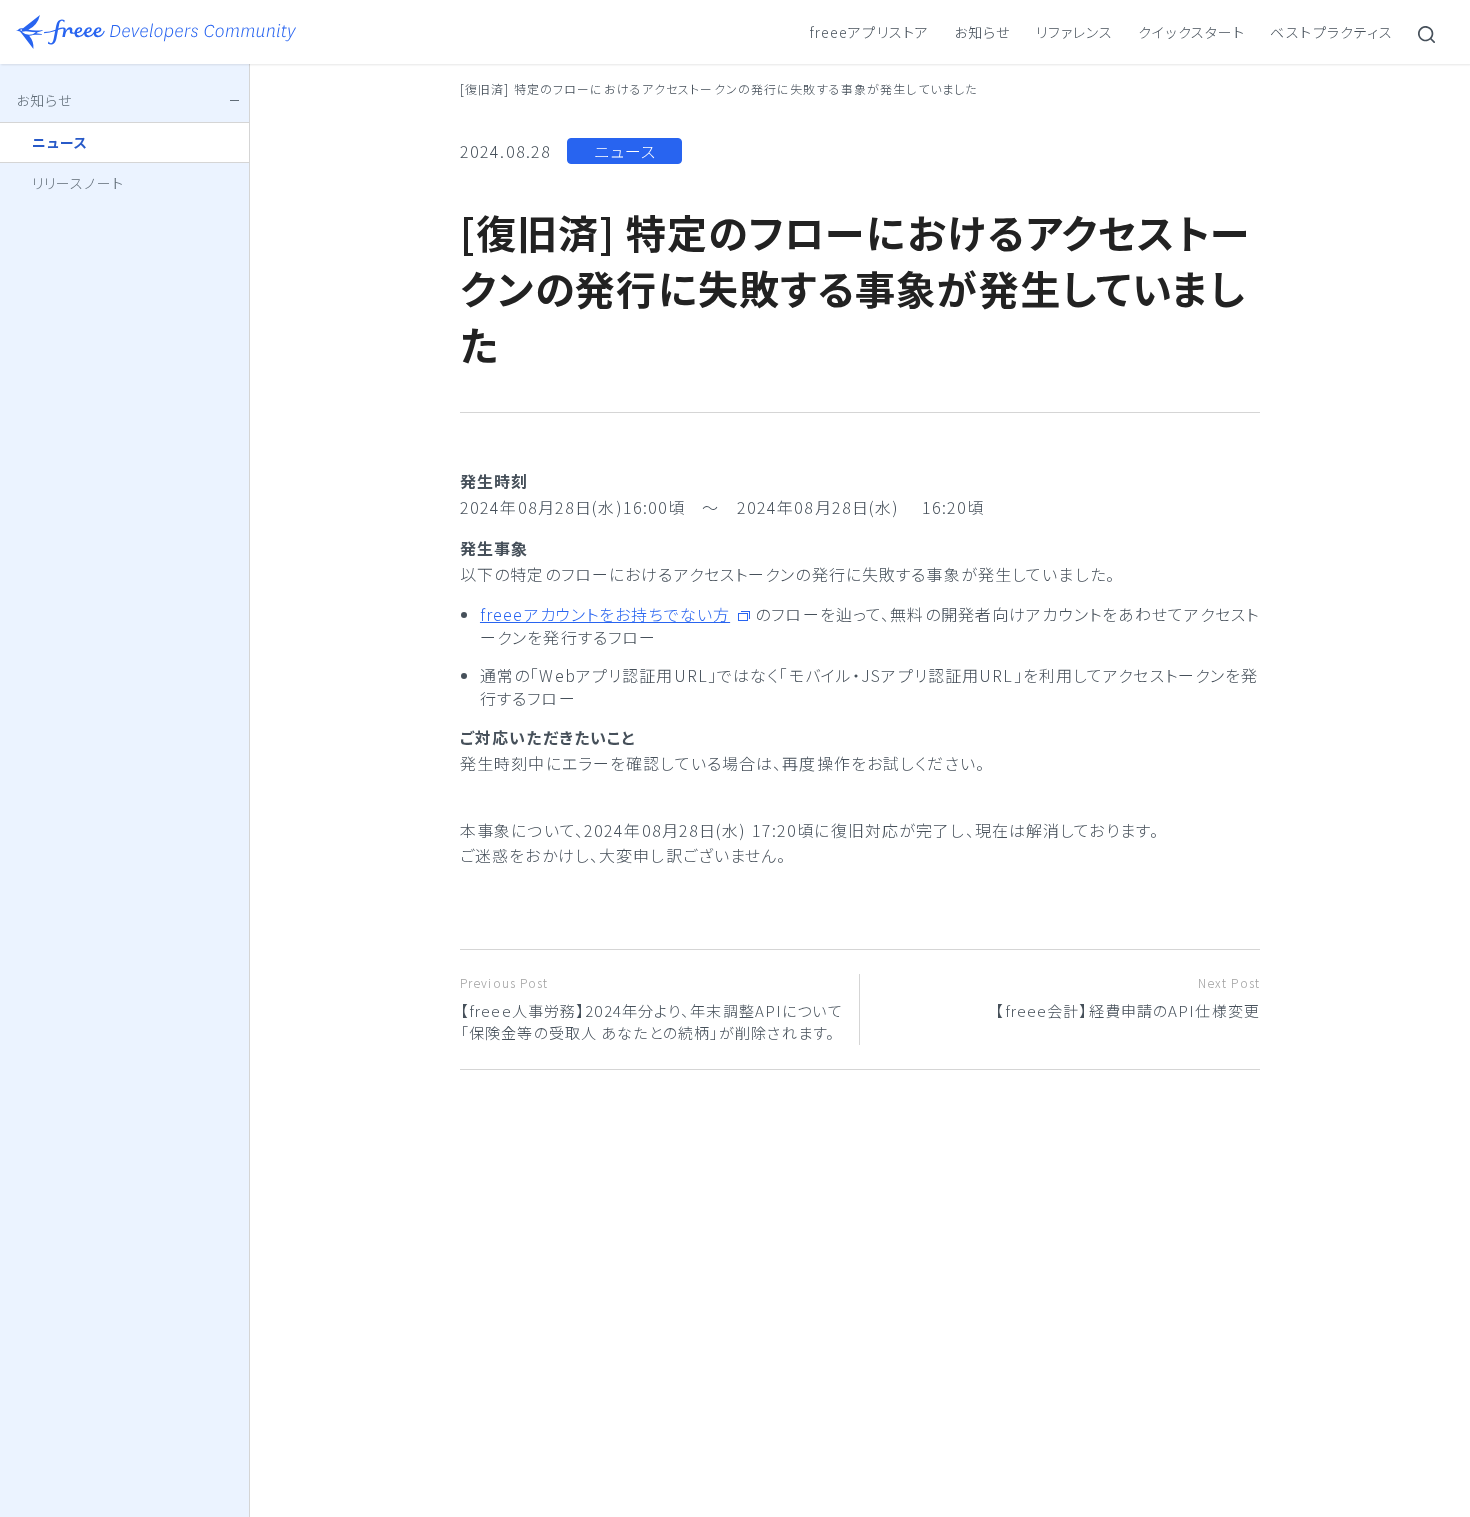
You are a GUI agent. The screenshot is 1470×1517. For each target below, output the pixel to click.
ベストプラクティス (1331, 32)
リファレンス (1075, 32)
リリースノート (78, 183)
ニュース (625, 151)
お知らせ (982, 32)
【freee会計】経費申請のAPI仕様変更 (1127, 997)
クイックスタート (1191, 32)
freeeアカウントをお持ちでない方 (605, 614)
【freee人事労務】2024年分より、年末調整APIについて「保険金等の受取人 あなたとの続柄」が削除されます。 (651, 1009)
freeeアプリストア (869, 32)
